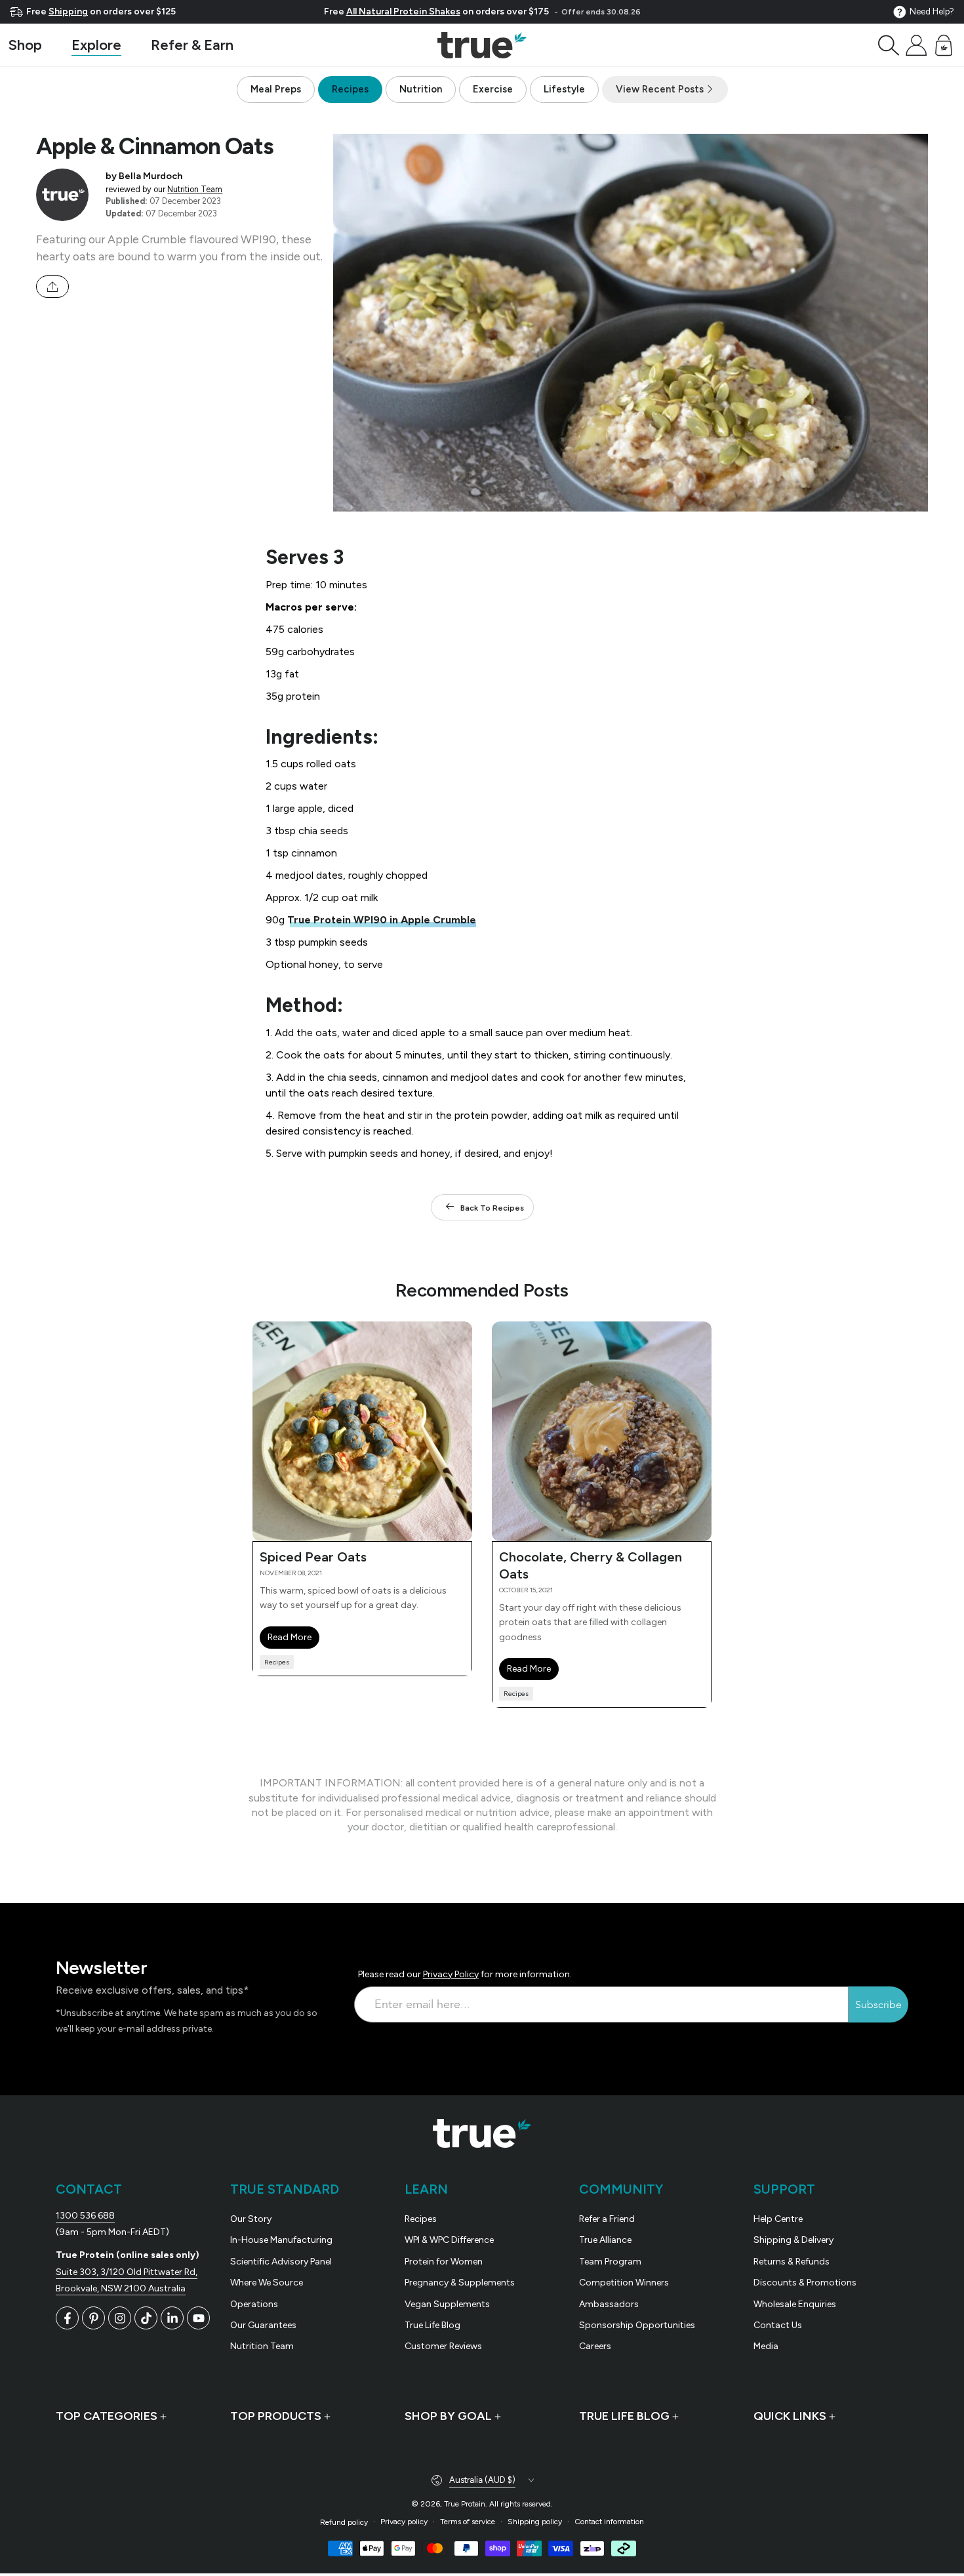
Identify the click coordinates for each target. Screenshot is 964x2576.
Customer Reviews (443, 2346)
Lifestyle (564, 89)
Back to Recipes (492, 1208)
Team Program (610, 2262)
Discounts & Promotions (805, 2283)
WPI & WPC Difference (449, 2240)
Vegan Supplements (447, 2304)
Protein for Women (444, 2262)
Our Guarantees (263, 2325)
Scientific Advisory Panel (281, 2262)
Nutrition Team (195, 189)
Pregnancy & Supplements (460, 2283)
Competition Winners (624, 2283)
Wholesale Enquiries (795, 2304)
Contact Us (778, 2325)
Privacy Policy (451, 1974)
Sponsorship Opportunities (637, 2325)
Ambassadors (609, 2304)
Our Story (251, 2219)
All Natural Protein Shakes (403, 11)
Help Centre (778, 2219)
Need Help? (932, 11)
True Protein (465, 2504)
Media (766, 2346)
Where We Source (267, 2283)
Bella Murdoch (151, 176)
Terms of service (468, 2522)
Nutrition (421, 89)
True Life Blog (432, 2325)
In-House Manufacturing (281, 2240)
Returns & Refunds (792, 2262)
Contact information (609, 2522)
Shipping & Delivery (793, 2240)
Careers (595, 2346)
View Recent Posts (661, 89)
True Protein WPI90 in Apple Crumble (382, 920)
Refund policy (344, 2522)
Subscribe (878, 2005)
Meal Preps (276, 89)
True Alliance (605, 2240)
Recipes (350, 89)
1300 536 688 (85, 2216)
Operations (254, 2304)
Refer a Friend (607, 2219)
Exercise (493, 89)
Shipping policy (535, 2522)
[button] (889, 45)
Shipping (68, 11)
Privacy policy (404, 2522)
